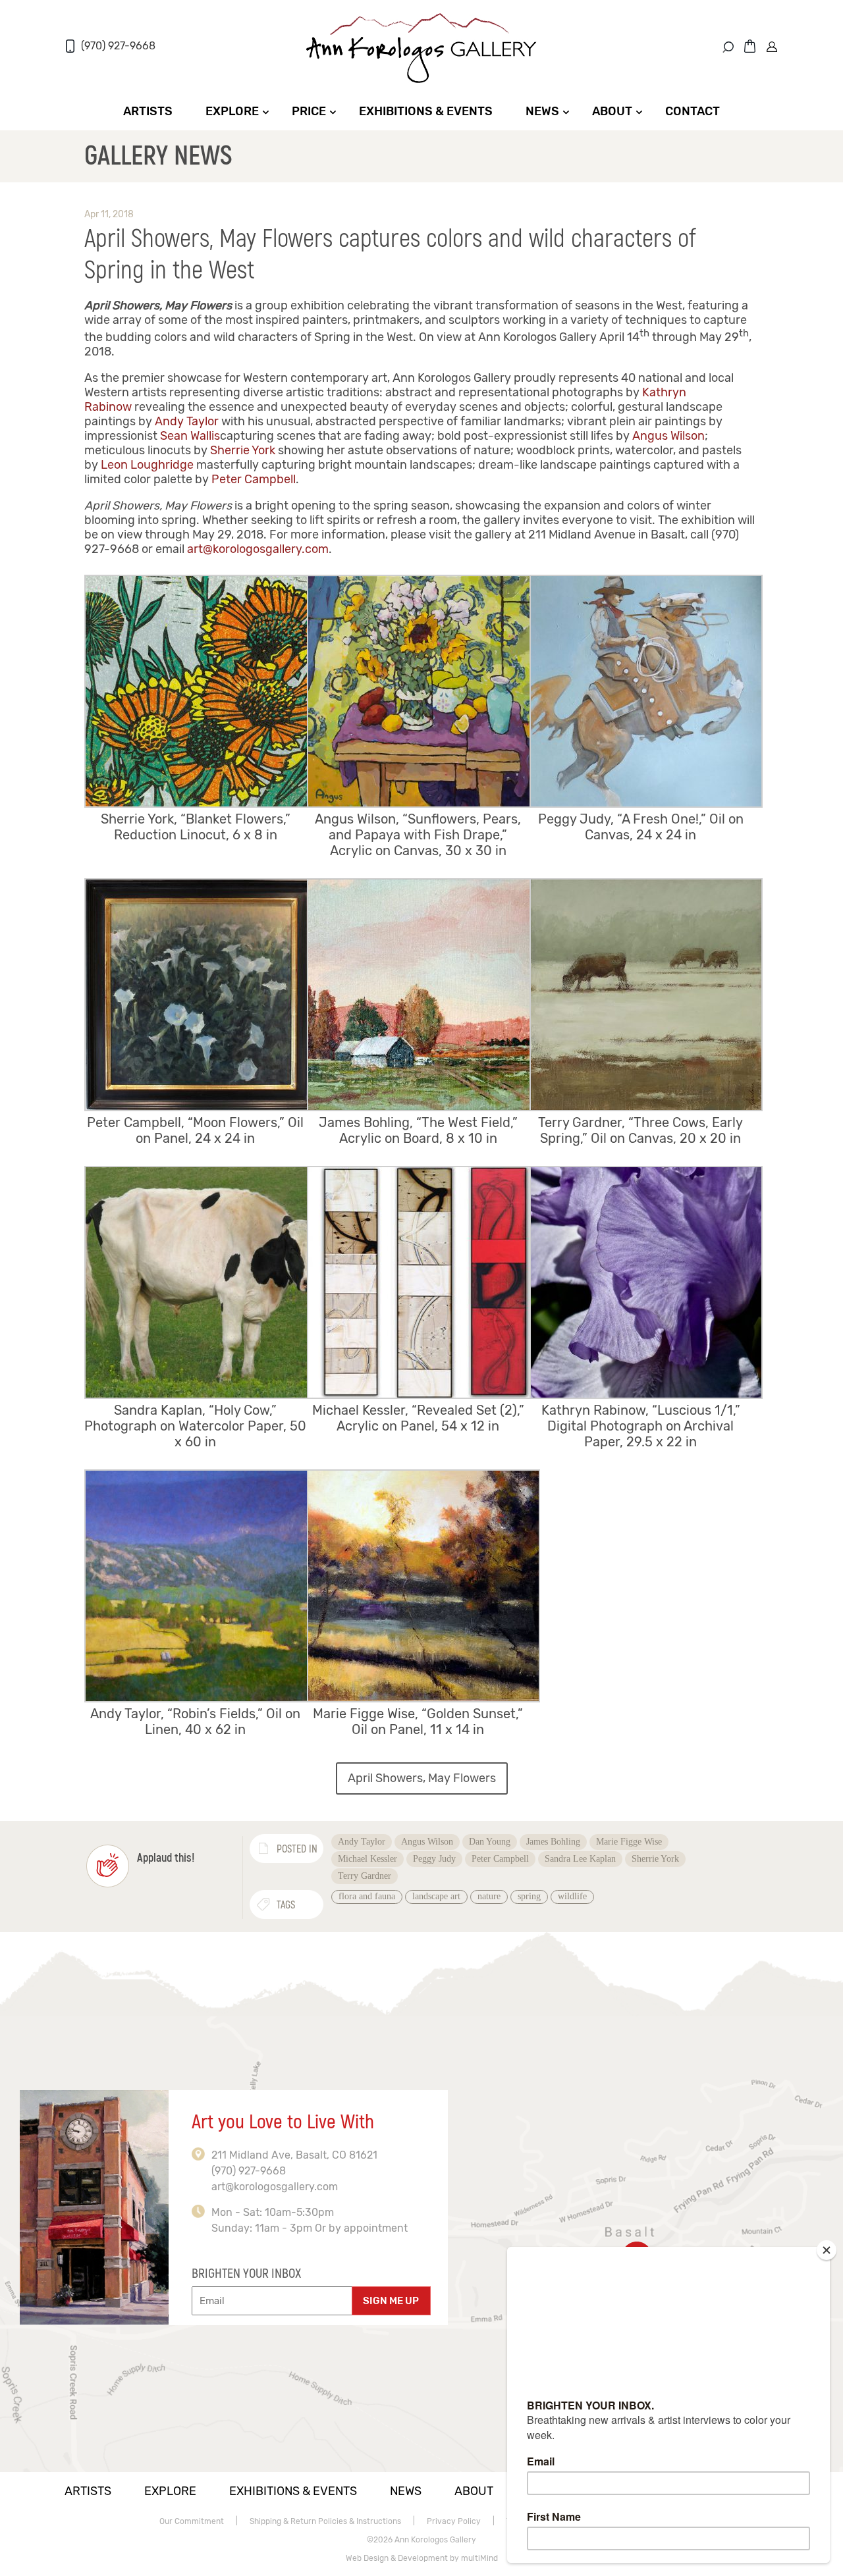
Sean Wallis (190, 436)
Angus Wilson (668, 436)
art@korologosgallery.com (258, 549)
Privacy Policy (454, 2521)
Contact (693, 111)
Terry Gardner (365, 1876)
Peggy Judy (434, 1859)
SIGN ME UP (391, 2301)
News (542, 111)
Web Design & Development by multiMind (422, 2558)
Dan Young (490, 1842)
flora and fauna (367, 1896)
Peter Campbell (254, 479)
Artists (148, 111)
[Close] (827, 2250)
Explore (232, 111)
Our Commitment (192, 2521)
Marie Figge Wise (629, 1842)
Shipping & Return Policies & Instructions (325, 2521)
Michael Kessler (367, 1859)
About (612, 111)
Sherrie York (243, 450)
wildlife (572, 1896)
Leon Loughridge (147, 465)
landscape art (436, 1896)
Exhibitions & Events (426, 111)
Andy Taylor (187, 421)
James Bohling (553, 1842)
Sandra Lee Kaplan (580, 1859)
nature (489, 1896)
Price (309, 111)
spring (529, 1896)
